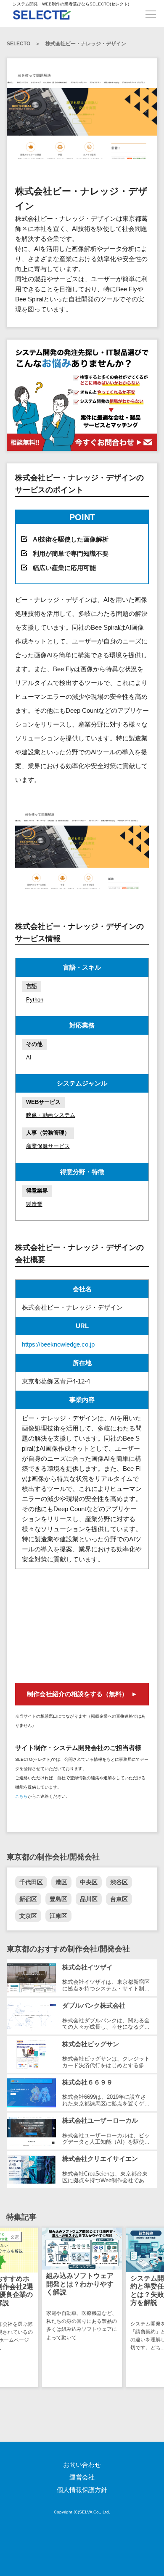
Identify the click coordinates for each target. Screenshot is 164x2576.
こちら (21, 1796)
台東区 (119, 1899)
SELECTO (19, 44)
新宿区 (28, 1899)
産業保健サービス (48, 1146)
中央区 (89, 1882)
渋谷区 (119, 1882)
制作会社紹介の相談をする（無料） (77, 1694)
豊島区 (58, 1899)
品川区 (89, 1899)
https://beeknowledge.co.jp (58, 1344)
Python (35, 1000)
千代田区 (31, 1882)
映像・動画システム (51, 1115)
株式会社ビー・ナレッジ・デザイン (86, 44)
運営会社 (82, 2477)
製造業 (34, 1204)
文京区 (28, 1916)
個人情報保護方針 (82, 2490)
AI (29, 1058)
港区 (61, 1882)
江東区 (58, 1916)
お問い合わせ (82, 2465)
